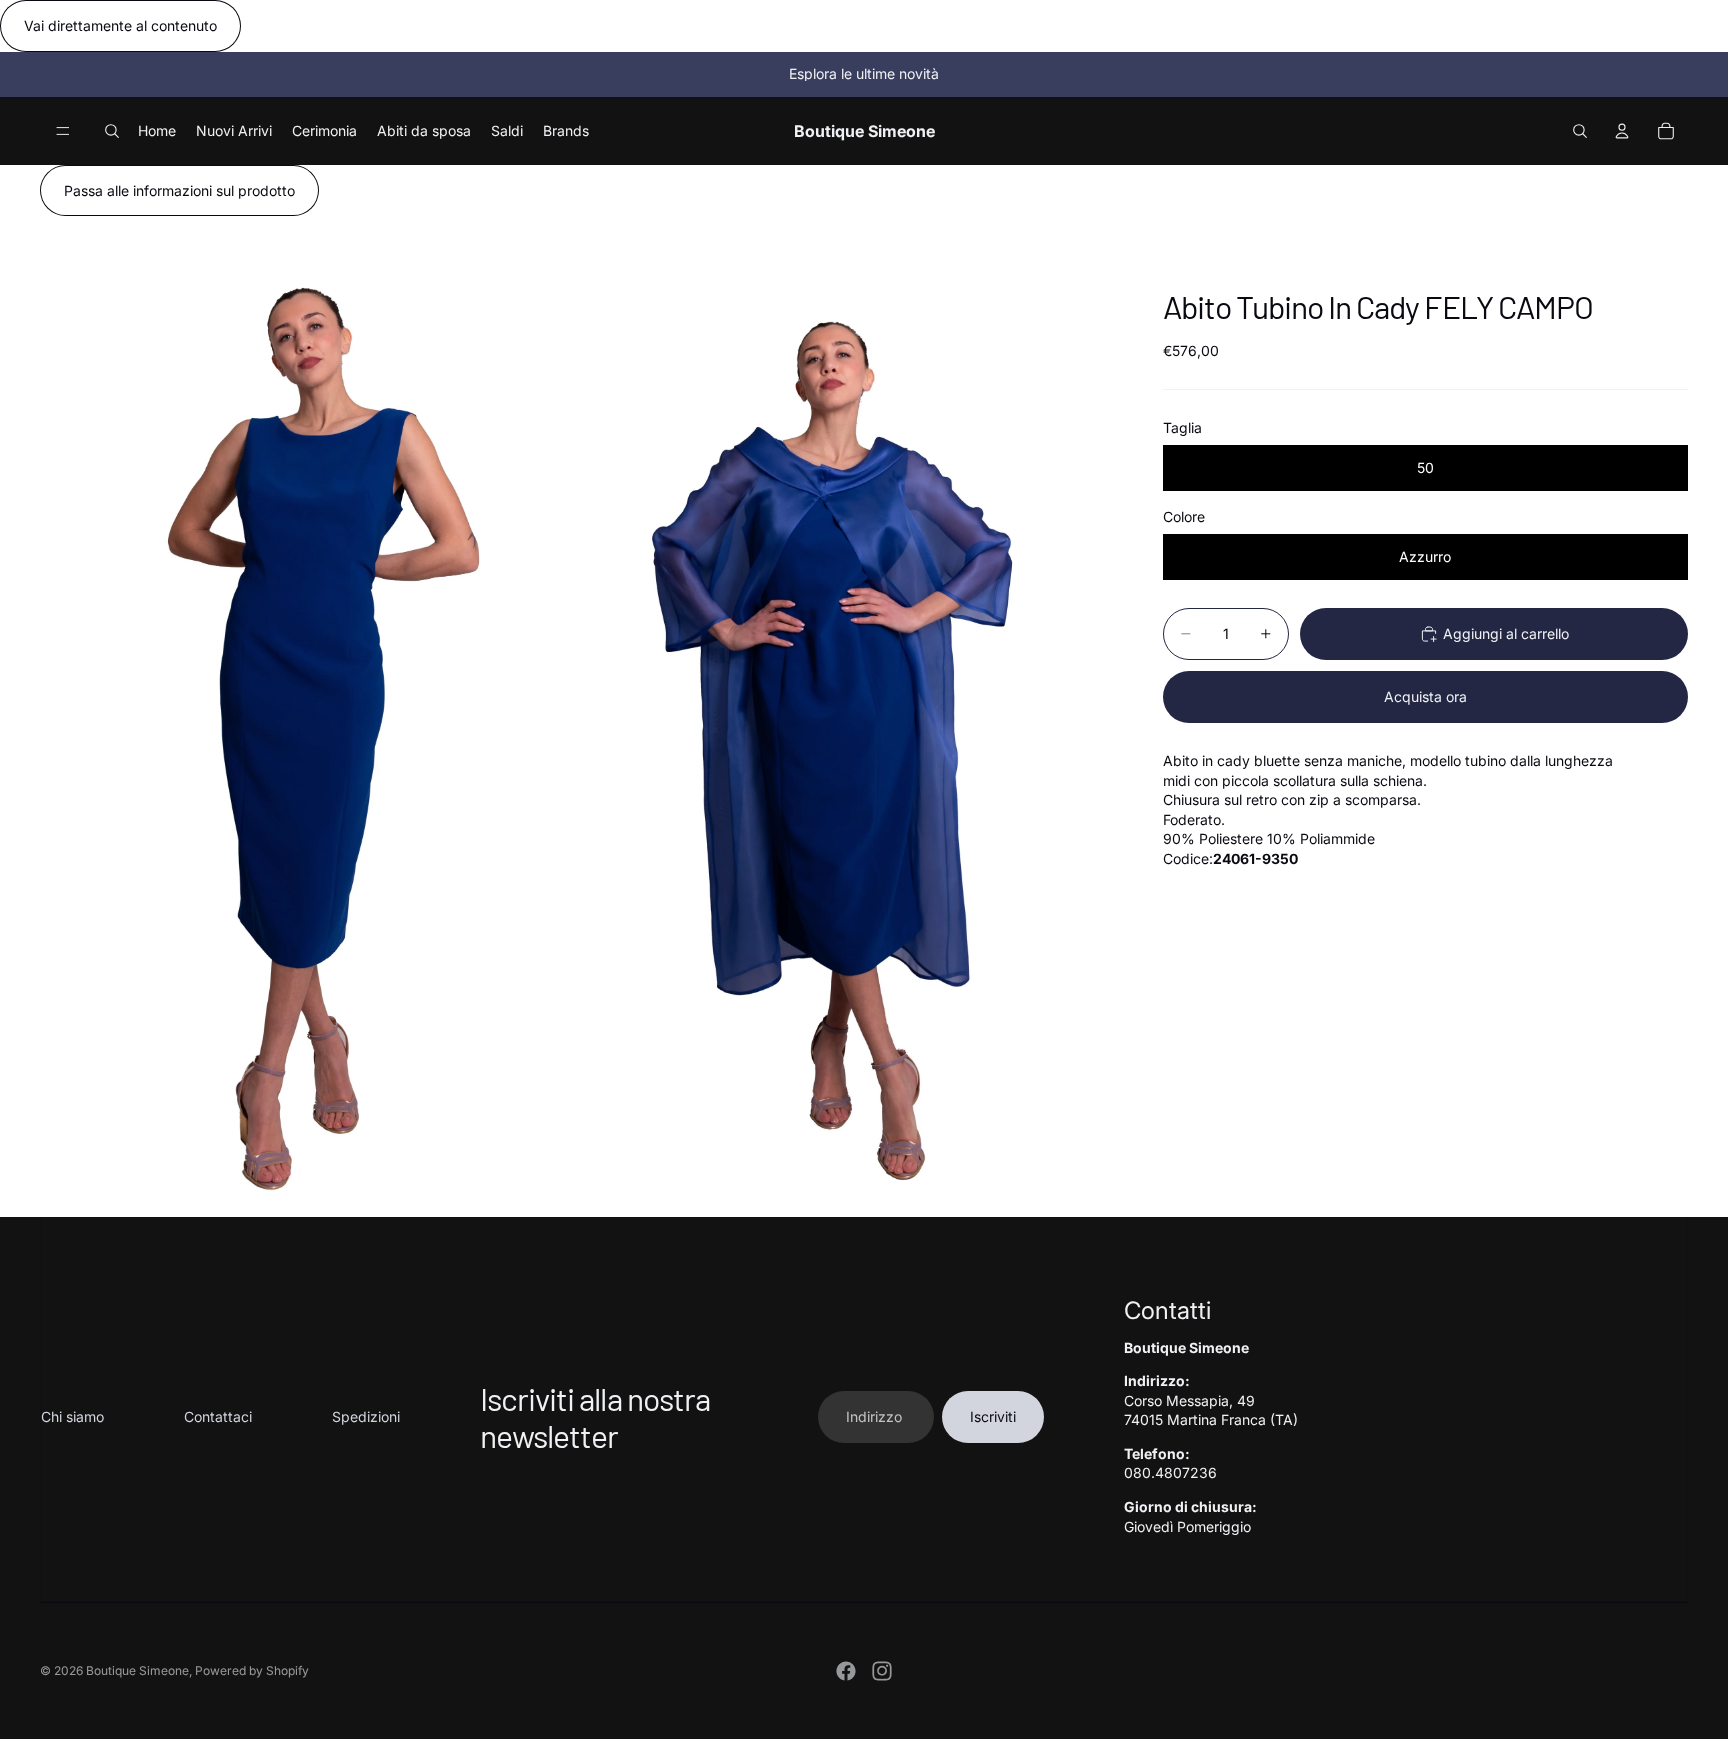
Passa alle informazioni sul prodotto (179, 190)
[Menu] (63, 131)
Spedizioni (366, 1416)
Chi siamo (72, 1416)
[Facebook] (846, 1671)
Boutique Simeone (137, 1670)
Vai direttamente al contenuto (120, 25)
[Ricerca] (112, 131)
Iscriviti (993, 1416)
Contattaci (218, 1416)
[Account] (1622, 131)
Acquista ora (1425, 696)
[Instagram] (882, 1671)
